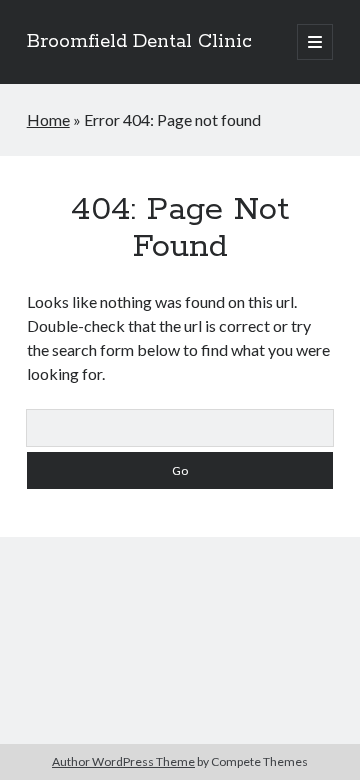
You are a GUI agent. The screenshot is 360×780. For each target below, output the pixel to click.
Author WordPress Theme (123, 761)
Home (48, 119)
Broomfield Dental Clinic (139, 42)
